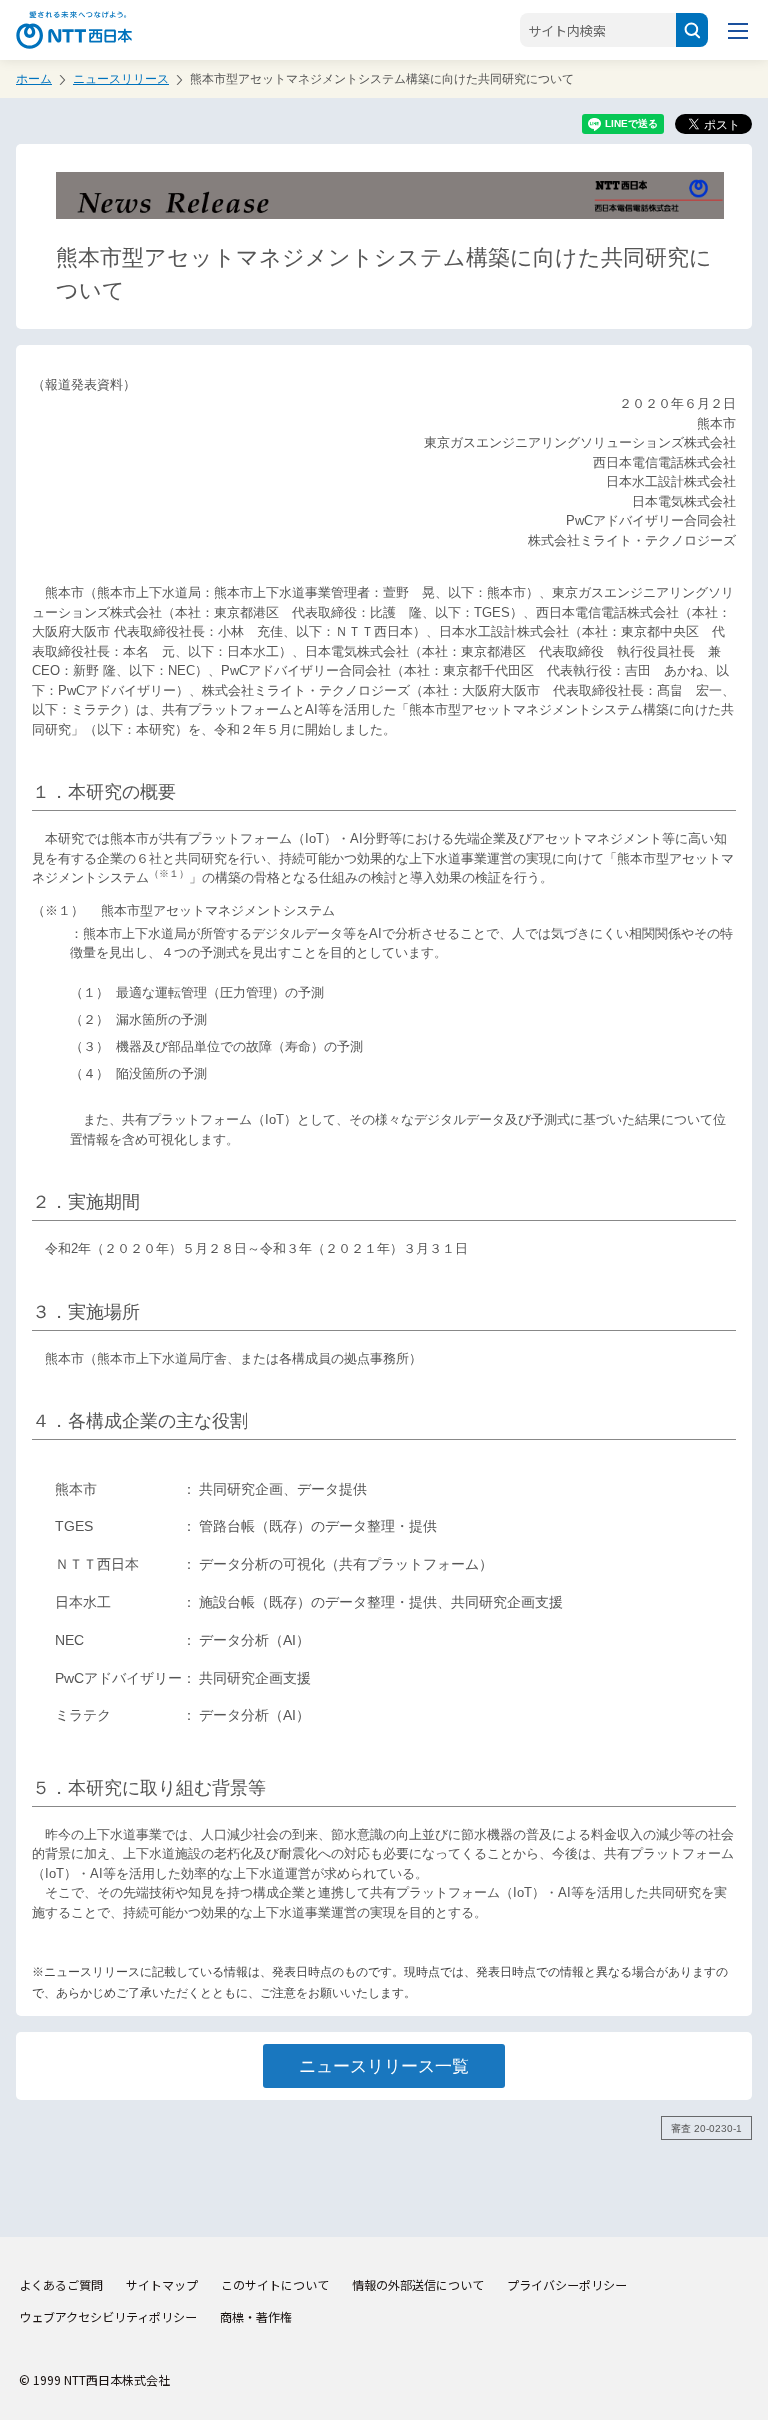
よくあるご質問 (61, 2284)
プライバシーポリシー (567, 2284)
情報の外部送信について (418, 2284)
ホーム (34, 79)
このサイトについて (275, 2284)
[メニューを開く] (738, 30)
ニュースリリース (121, 79)
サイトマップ (162, 2284)
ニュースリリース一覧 (384, 2066)
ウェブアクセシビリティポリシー (108, 2316)
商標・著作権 (256, 2316)
